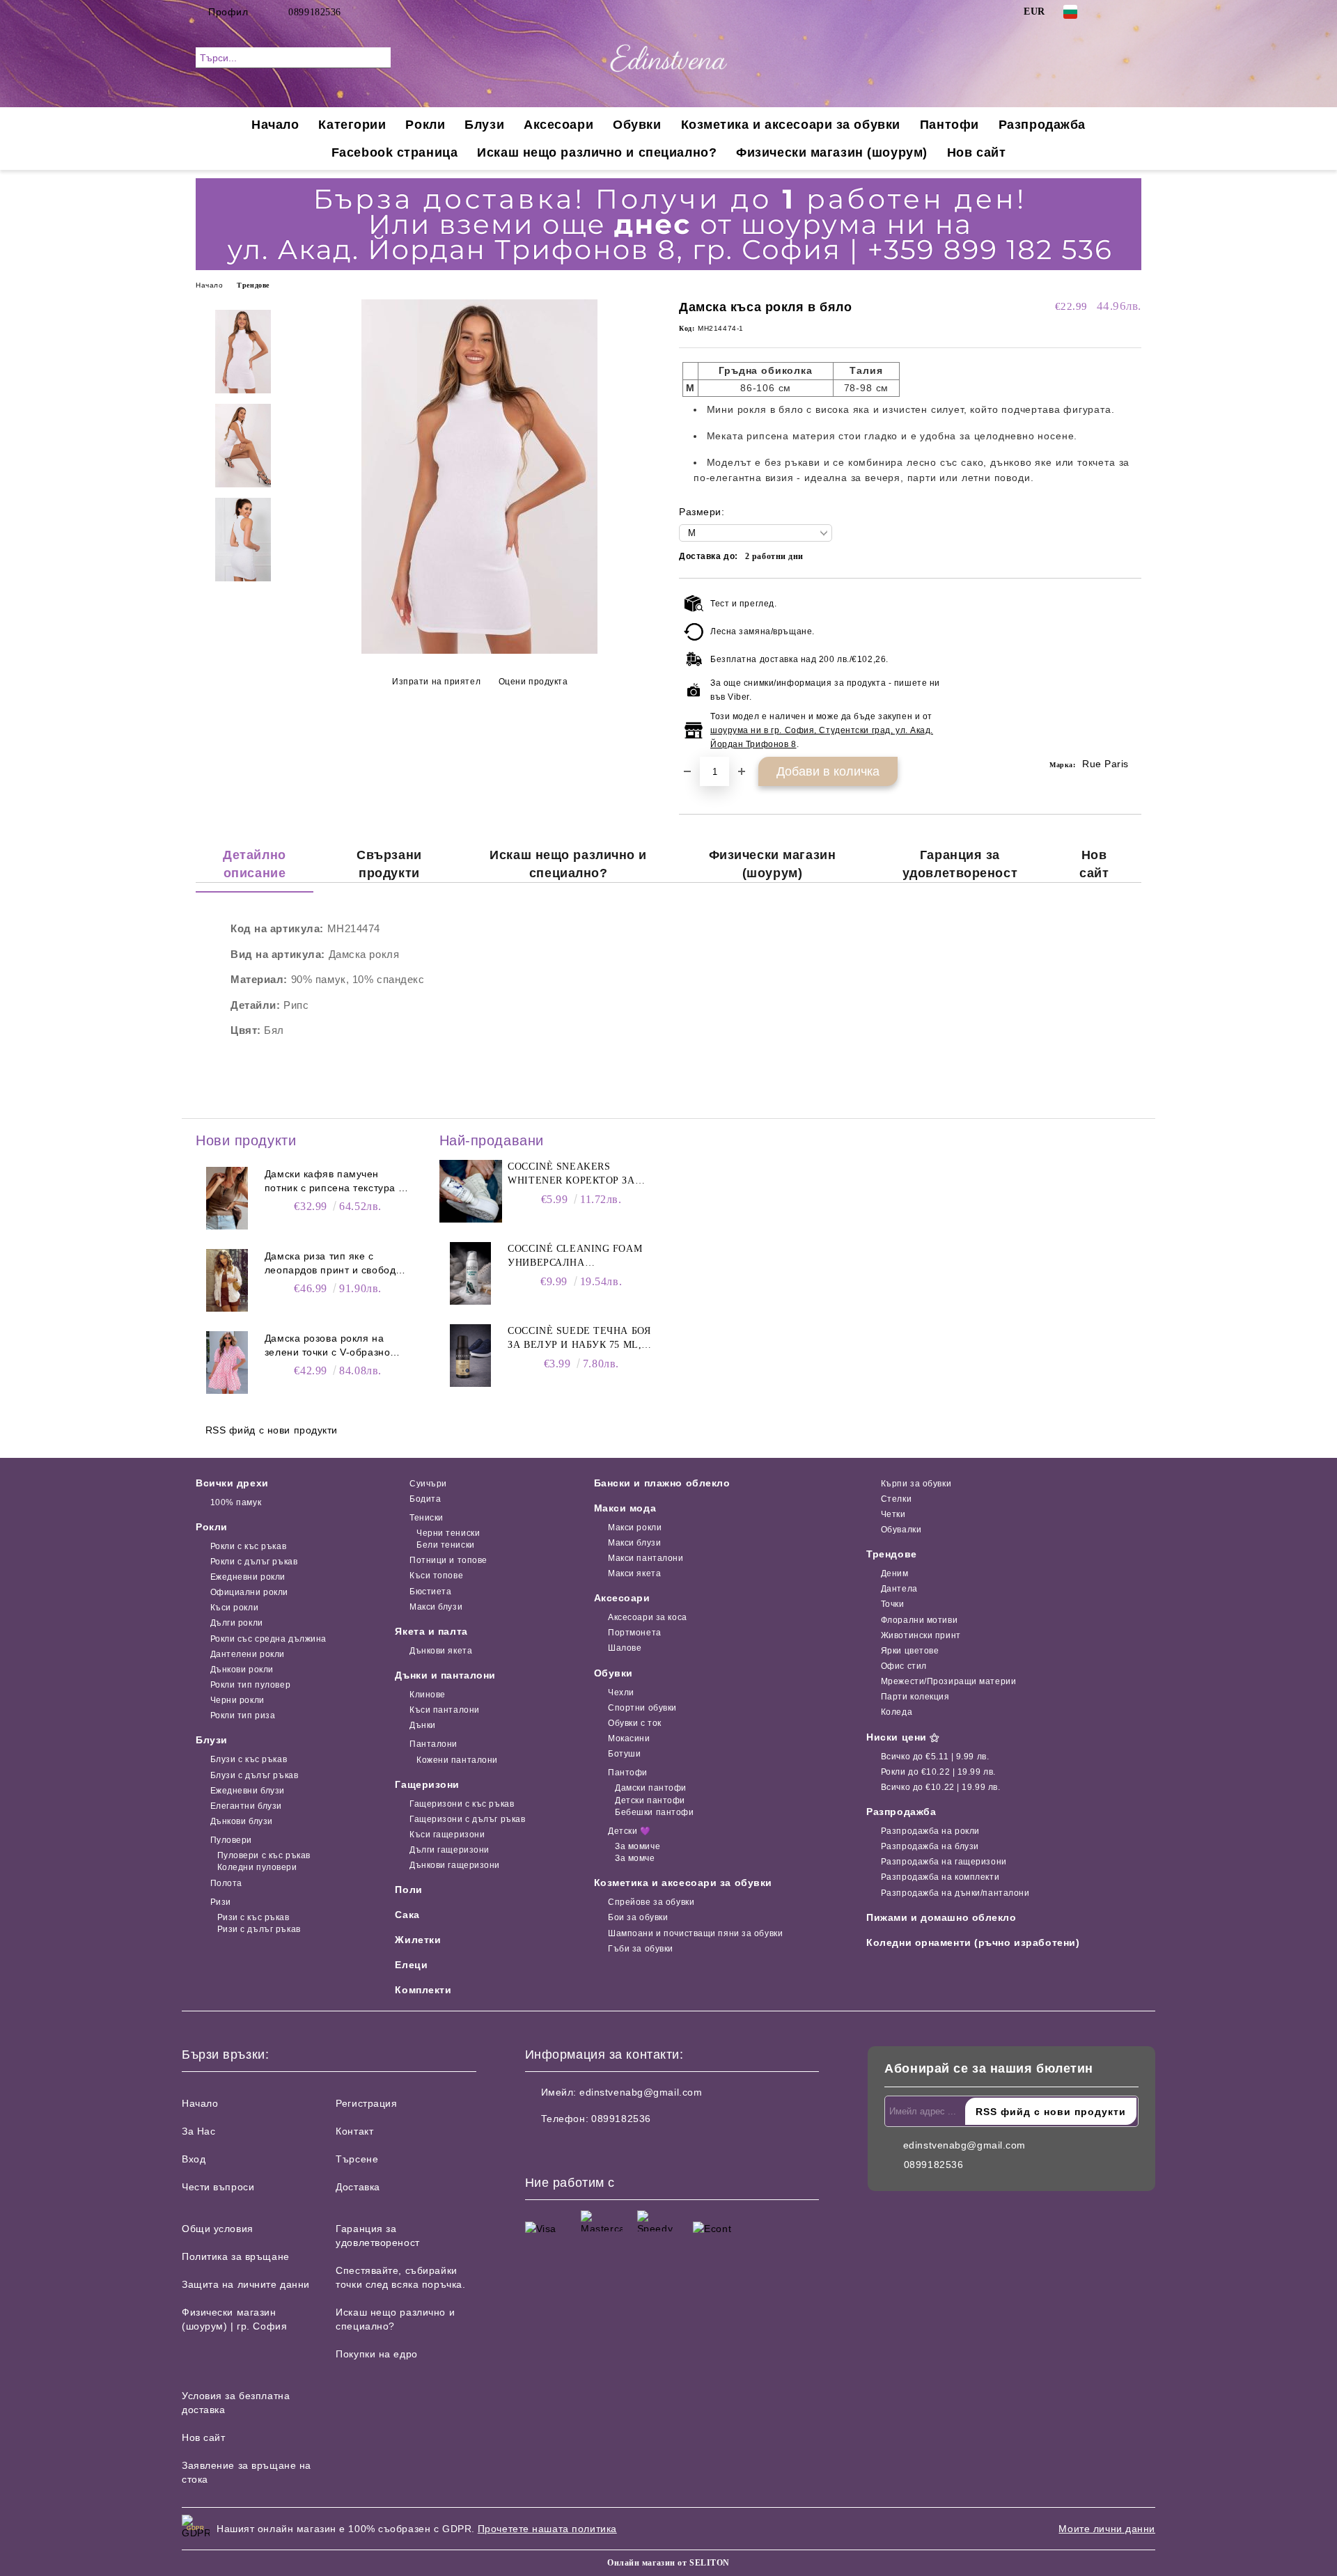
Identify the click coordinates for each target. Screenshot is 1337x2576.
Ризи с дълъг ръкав (259, 1929)
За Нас (198, 2131)
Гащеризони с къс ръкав (462, 1804)
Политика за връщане (236, 2256)
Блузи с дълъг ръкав (254, 1775)
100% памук (236, 1502)
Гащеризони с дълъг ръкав (467, 1819)
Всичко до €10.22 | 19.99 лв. (940, 1787)
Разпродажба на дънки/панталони (955, 1893)
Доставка (358, 2187)
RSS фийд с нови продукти (272, 1430)
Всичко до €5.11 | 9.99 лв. (935, 1757)
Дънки (422, 1725)
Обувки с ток (635, 1723)
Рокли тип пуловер (250, 1685)
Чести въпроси (218, 2187)
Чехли (621, 1693)
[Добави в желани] (1131, 675)
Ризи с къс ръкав (253, 1917)
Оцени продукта (533, 682)
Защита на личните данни (246, 2284)
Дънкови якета (441, 1651)
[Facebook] (1113, 12)
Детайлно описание (254, 864)
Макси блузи (436, 1607)
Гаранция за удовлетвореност (960, 864)
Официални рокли (249, 1592)
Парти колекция (915, 1697)
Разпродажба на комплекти (940, 1877)
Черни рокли (237, 1700)
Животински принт (921, 1635)
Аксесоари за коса (648, 1617)
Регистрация (366, 2103)
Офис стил (904, 1666)
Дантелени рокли (248, 1654)
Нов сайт (976, 152)
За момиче (638, 1846)
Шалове (625, 1648)
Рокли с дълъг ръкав (254, 1562)
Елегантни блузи (246, 1806)
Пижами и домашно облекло (941, 1917)
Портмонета (635, 1633)
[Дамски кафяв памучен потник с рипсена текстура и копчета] (227, 1198)
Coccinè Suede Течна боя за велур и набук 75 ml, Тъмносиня (579, 1339)
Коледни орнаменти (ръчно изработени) (973, 1942)
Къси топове (436, 1576)
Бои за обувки (638, 1917)
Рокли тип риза (243, 1715)
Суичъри (428, 1484)
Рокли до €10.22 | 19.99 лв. (938, 1772)
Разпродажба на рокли (930, 1831)
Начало (275, 125)
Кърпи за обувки (916, 1484)
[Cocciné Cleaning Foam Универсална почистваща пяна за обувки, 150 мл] (471, 1273)
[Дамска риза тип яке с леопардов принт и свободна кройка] (227, 1280)
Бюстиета (430, 1592)
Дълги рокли (237, 1623)
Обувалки (901, 1530)
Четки (893, 1514)
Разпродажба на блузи (930, 1846)
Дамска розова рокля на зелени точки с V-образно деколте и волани (327, 1346)
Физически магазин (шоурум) (832, 152)
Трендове (253, 285)
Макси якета (634, 1573)
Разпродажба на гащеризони (944, 1862)
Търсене (357, 2159)
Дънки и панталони (445, 1675)
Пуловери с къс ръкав (264, 1855)
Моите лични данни (1107, 2529)
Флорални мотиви (919, 1620)
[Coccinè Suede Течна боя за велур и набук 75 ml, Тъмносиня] (471, 1356)
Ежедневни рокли (248, 1577)
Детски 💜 (629, 1831)
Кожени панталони (457, 1760)
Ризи (221, 1902)
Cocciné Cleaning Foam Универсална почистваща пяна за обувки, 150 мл (575, 1257)
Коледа (897, 1712)
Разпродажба (1042, 125)
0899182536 (315, 12)
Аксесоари (558, 125)
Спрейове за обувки (651, 1902)
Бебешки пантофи (654, 1812)
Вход (194, 2159)
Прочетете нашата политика (547, 2529)
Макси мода (625, 1508)
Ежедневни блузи (248, 1791)
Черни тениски (448, 1533)
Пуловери (231, 1840)
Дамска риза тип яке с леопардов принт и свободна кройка (336, 1264)
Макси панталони (646, 1558)
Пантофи (949, 125)
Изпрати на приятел (436, 682)
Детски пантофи (650, 1800)
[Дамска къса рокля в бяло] (479, 650)
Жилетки (418, 1940)
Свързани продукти (389, 864)
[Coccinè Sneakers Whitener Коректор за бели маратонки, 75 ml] (471, 1191)
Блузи (484, 125)
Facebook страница (395, 152)
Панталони (433, 1744)
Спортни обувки (642, 1708)
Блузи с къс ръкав (249, 1759)
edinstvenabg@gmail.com (641, 2092)
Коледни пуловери (257, 1867)
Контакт (354, 2131)
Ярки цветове (910, 1651)
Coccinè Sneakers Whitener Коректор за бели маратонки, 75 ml (572, 1175)
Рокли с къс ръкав (248, 1546)
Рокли (425, 125)
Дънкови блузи (242, 1821)
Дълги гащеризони (449, 1850)
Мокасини (629, 1738)
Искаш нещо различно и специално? (597, 152)
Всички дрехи (232, 1483)
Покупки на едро (376, 2354)
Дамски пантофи (651, 1788)
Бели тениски (445, 1545)
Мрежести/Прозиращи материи (948, 1681)
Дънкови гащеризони (455, 1865)
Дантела (899, 1589)
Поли (408, 1890)
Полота (226, 1883)
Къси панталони (444, 1710)
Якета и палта (431, 1631)
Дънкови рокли (242, 1670)
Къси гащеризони (447, 1835)
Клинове (427, 1695)
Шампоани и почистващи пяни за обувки (695, 1933)
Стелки (896, 1499)
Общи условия (218, 2229)
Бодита (425, 1499)
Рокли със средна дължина (268, 1639)
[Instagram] (1134, 12)
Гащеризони (427, 1784)
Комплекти (423, 1990)
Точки (892, 1604)
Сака (407, 1915)
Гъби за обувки (641, 1949)
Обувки (637, 125)
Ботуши (624, 1754)
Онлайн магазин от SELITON (668, 2563)
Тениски (426, 1518)
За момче (635, 1858)
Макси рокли (635, 1527)
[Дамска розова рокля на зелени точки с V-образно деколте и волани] (227, 1362)
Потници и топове (448, 1560)
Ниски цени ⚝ (903, 1737)
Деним (894, 1573)
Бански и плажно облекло (662, 1483)
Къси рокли (234, 1608)
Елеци (411, 1965)
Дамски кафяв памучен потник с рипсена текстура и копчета (335, 1181)
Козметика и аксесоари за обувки (791, 125)
